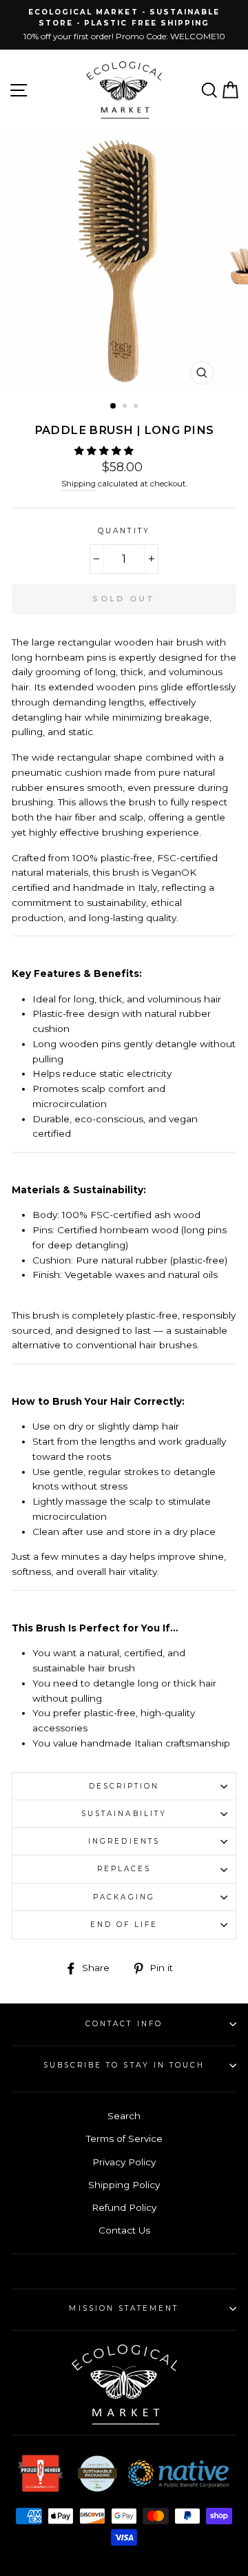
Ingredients (124, 1841)
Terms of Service (124, 2139)
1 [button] (114, 406)
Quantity (124, 531)
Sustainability (124, 1814)
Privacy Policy (124, 2162)
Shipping (79, 484)
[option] (124, 25)
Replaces (124, 1869)
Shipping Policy (124, 2185)
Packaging (124, 1897)
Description (124, 1786)
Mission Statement (124, 2308)
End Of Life (124, 1925)
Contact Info (124, 2024)
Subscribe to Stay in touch (124, 2065)
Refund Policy (124, 2207)
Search (124, 2116)
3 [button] (137, 407)
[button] (105, 451)
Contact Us (124, 2230)
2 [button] (126, 407)
